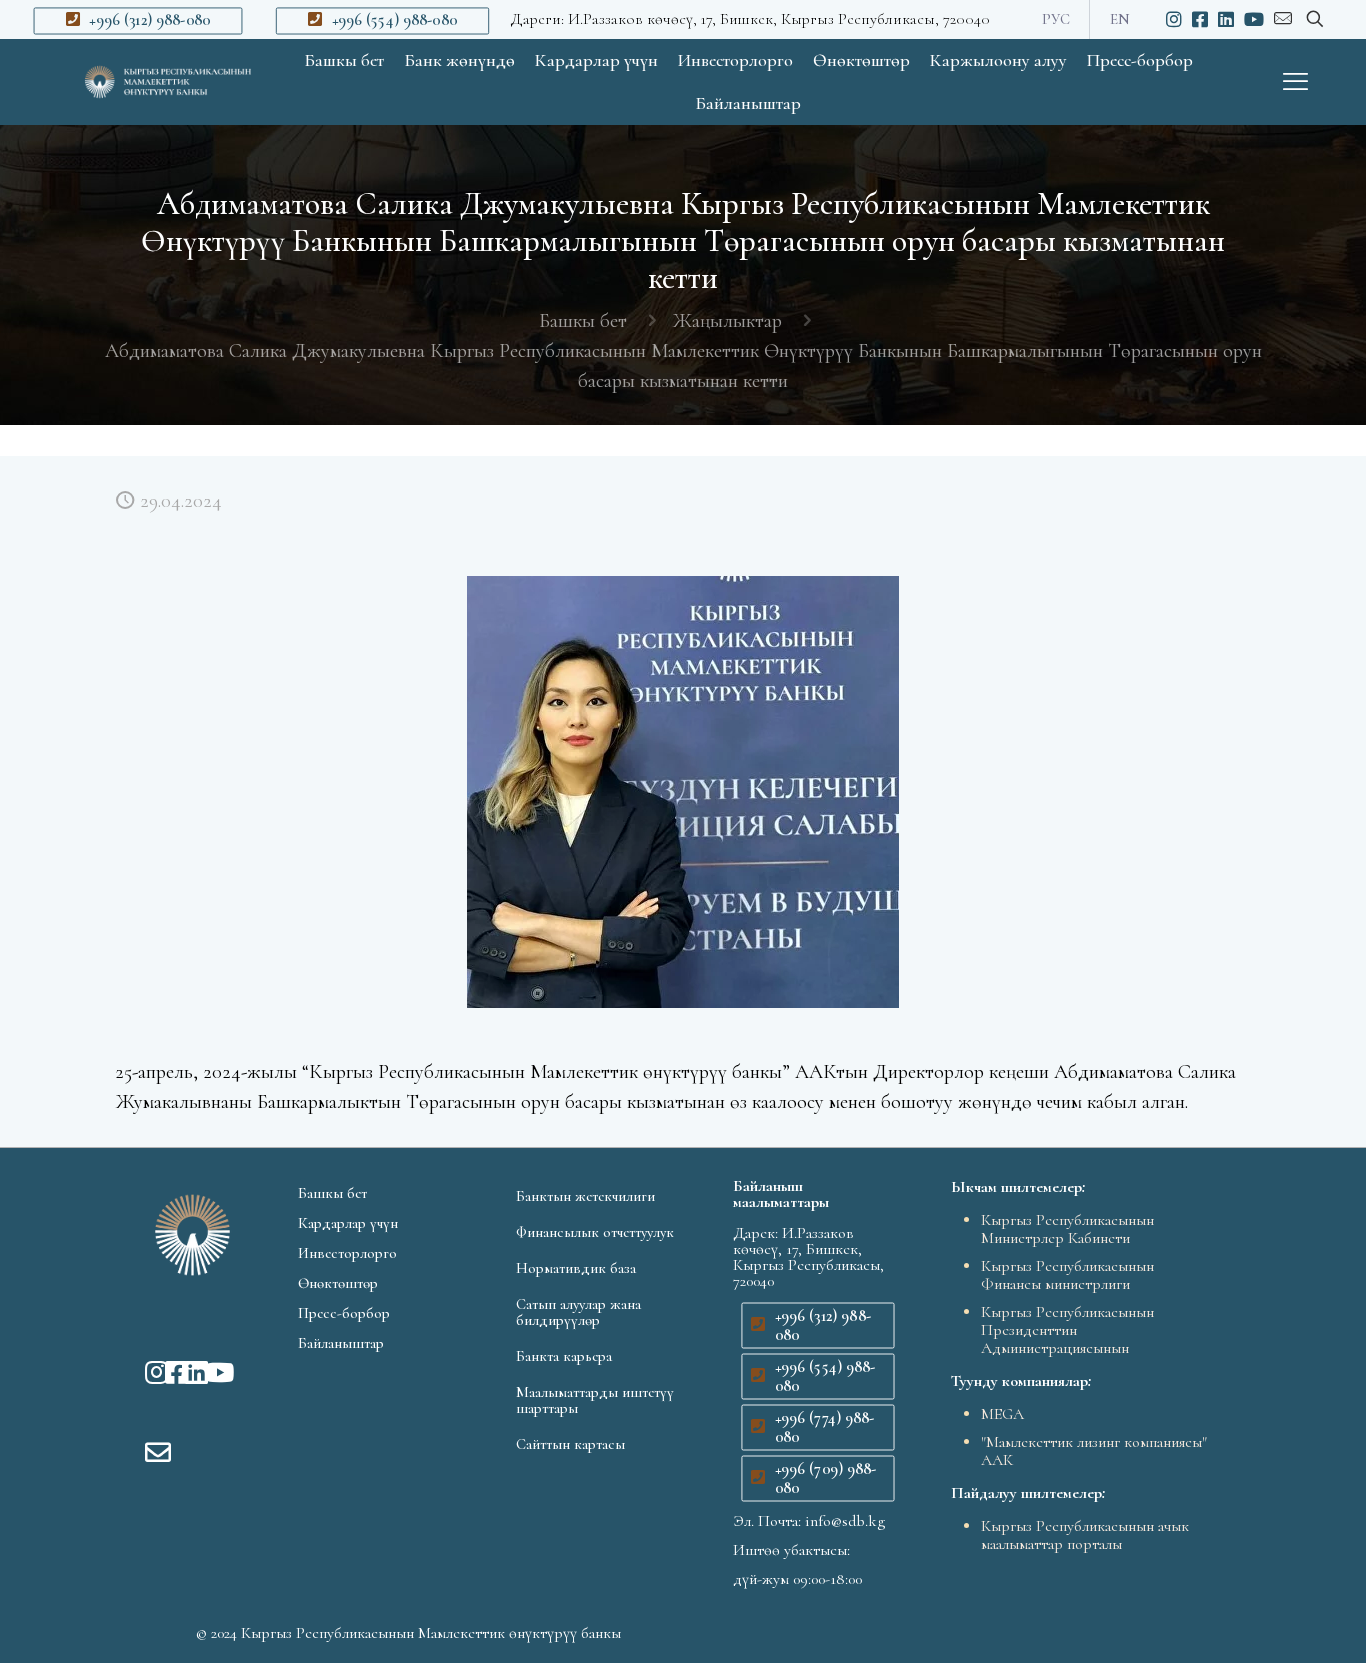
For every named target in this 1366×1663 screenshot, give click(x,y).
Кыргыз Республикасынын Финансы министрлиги (1067, 1275)
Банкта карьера (564, 1356)
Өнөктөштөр (338, 1283)
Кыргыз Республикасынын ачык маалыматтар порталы (1085, 1535)
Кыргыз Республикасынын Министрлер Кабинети (1067, 1229)
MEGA (1002, 1414)
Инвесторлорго (347, 1253)
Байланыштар (341, 1343)
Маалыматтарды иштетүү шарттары (595, 1400)
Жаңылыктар (727, 321)
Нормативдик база (576, 1268)
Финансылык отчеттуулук (595, 1232)
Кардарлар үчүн (348, 1223)
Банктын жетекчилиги (585, 1196)
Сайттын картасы (570, 1444)
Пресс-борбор (344, 1313)
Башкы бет (583, 321)
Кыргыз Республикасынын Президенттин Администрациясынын (1067, 1330)
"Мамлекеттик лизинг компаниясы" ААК (1094, 1451)
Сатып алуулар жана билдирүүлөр (578, 1312)
